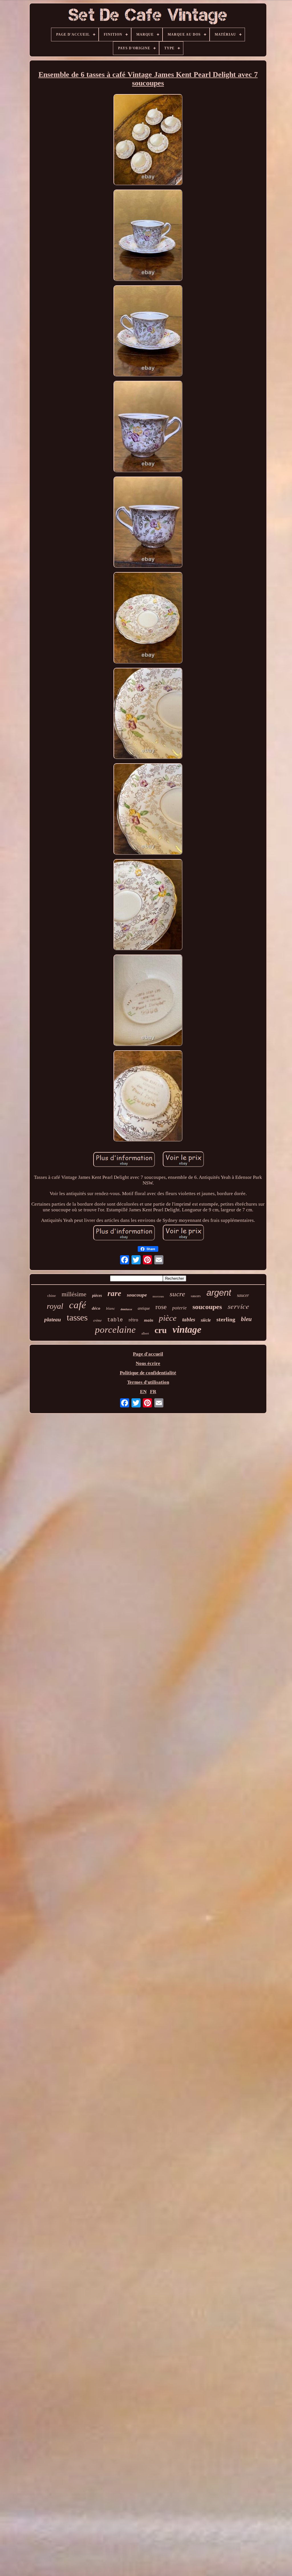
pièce (168, 1318)
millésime (74, 1294)
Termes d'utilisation (148, 1382)
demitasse (126, 1309)
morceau (158, 1296)
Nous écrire (148, 1363)
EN (143, 1392)
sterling (226, 1319)
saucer (243, 1295)
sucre (177, 1294)
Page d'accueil (148, 1354)
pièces (97, 1296)
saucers (196, 1296)
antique (144, 1308)
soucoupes (207, 1307)
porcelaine (115, 1330)
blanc (110, 1308)
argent (219, 1293)
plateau (53, 1319)
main (149, 1320)
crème (97, 1320)
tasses (77, 1317)
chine (52, 1296)
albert (145, 1333)
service (238, 1306)
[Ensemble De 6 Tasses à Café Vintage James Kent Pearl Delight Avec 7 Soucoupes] (148, 140)
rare (114, 1293)
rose (161, 1307)
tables (189, 1319)
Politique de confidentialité (148, 1373)
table (115, 1320)
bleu (246, 1319)
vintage (187, 1329)
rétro (133, 1320)
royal (55, 1306)
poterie (180, 1308)
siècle (206, 1320)
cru (161, 1330)
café (78, 1305)
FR (153, 1392)
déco (96, 1308)
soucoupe (137, 1295)
